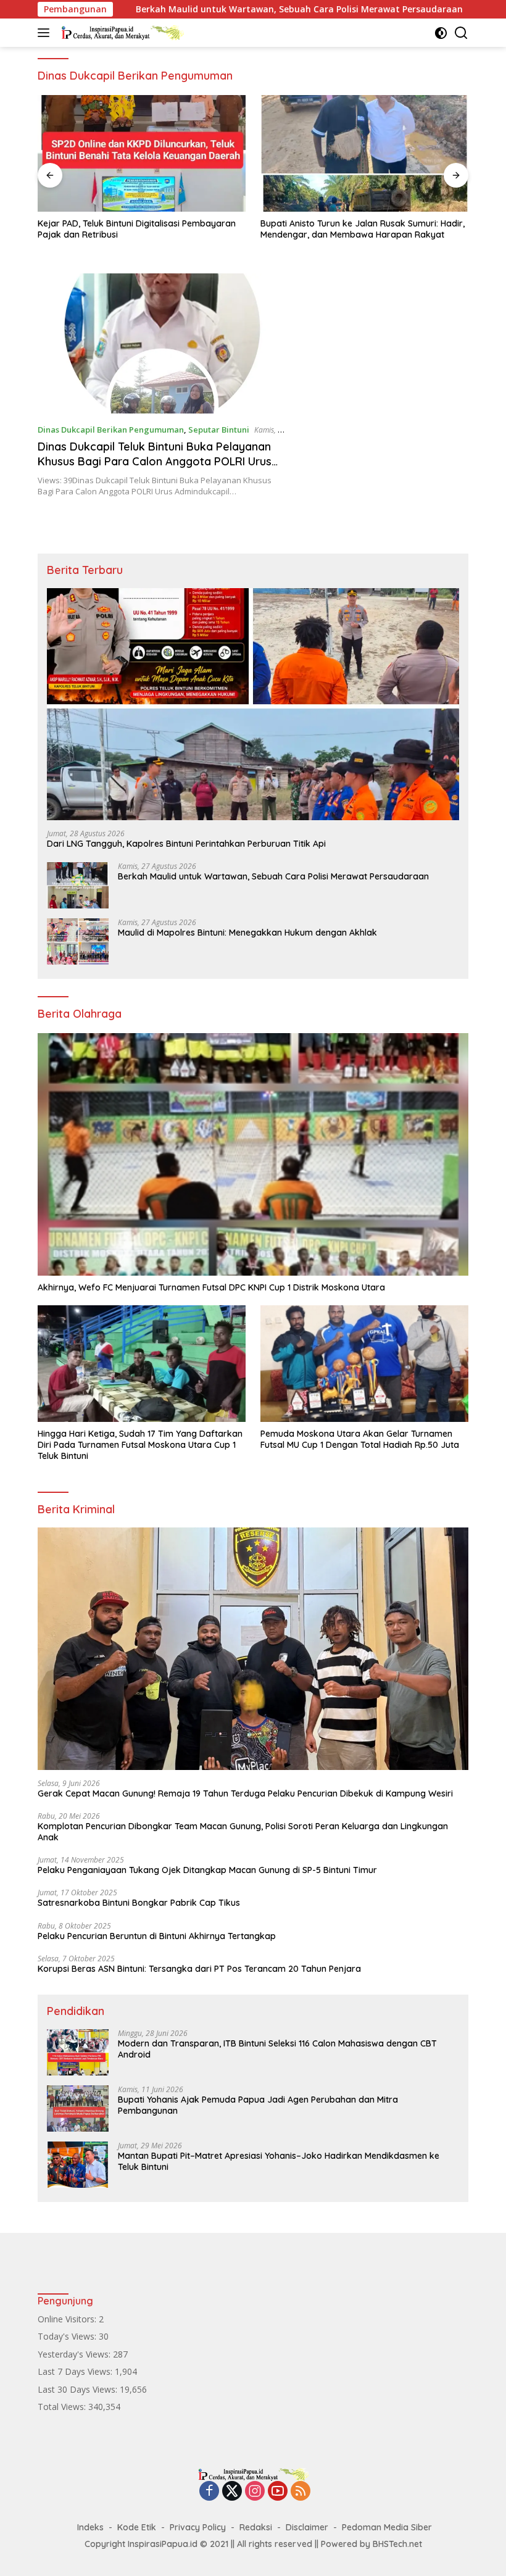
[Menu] (46, 33)
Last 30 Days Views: (79, 2389)
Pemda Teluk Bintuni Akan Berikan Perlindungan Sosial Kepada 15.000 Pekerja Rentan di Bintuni (358, 229)
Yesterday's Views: (75, 2354)
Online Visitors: (68, 2319)
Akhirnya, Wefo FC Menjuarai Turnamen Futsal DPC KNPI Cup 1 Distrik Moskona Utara (211, 1287)
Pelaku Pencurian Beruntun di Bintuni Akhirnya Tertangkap (157, 1936)
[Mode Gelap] (441, 33)
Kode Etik (137, 2527)
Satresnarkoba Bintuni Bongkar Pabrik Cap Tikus (139, 1903)
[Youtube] (278, 2492)
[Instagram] (255, 2492)
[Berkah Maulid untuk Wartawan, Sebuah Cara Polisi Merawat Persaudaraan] (78, 885)
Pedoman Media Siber (387, 2527)
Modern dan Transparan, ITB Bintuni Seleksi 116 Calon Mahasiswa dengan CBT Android (277, 2049)
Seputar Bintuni (219, 430)
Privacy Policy (198, 2527)
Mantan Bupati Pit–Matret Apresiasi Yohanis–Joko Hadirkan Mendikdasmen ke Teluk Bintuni (279, 2161)
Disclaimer (307, 2527)
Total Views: (63, 2407)
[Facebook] (209, 2492)
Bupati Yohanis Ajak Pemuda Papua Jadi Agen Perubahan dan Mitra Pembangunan (258, 2105)
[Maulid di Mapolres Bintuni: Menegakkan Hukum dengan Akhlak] (78, 941)
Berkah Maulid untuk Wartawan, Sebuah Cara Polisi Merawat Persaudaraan (210, 9)
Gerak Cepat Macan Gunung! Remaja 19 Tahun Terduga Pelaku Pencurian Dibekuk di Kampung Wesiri (245, 1793)
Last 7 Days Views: (76, 2371)
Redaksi (256, 2527)
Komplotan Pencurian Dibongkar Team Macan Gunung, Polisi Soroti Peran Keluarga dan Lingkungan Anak (243, 1832)
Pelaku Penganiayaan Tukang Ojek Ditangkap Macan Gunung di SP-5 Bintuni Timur (207, 1870)
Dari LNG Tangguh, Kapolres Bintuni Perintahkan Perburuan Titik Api (186, 844)
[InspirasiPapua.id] (121, 33)
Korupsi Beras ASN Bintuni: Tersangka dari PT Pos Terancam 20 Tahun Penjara (199, 1969)
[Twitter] (232, 2492)
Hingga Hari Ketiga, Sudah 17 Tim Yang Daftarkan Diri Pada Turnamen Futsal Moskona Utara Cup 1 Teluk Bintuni (140, 1445)
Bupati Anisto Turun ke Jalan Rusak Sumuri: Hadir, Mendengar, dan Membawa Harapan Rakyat (140, 229)
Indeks (90, 2527)
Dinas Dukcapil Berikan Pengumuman (111, 430)
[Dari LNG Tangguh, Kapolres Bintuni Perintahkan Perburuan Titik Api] (253, 704)
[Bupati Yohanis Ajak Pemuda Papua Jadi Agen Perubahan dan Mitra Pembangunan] (78, 2109)
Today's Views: (68, 2336)
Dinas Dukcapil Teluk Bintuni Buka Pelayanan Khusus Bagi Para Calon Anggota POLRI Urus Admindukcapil (155, 461)
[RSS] (301, 2492)
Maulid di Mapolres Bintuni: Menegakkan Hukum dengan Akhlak (247, 933)
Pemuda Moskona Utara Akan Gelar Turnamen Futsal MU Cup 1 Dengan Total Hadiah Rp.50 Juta (360, 1439)
